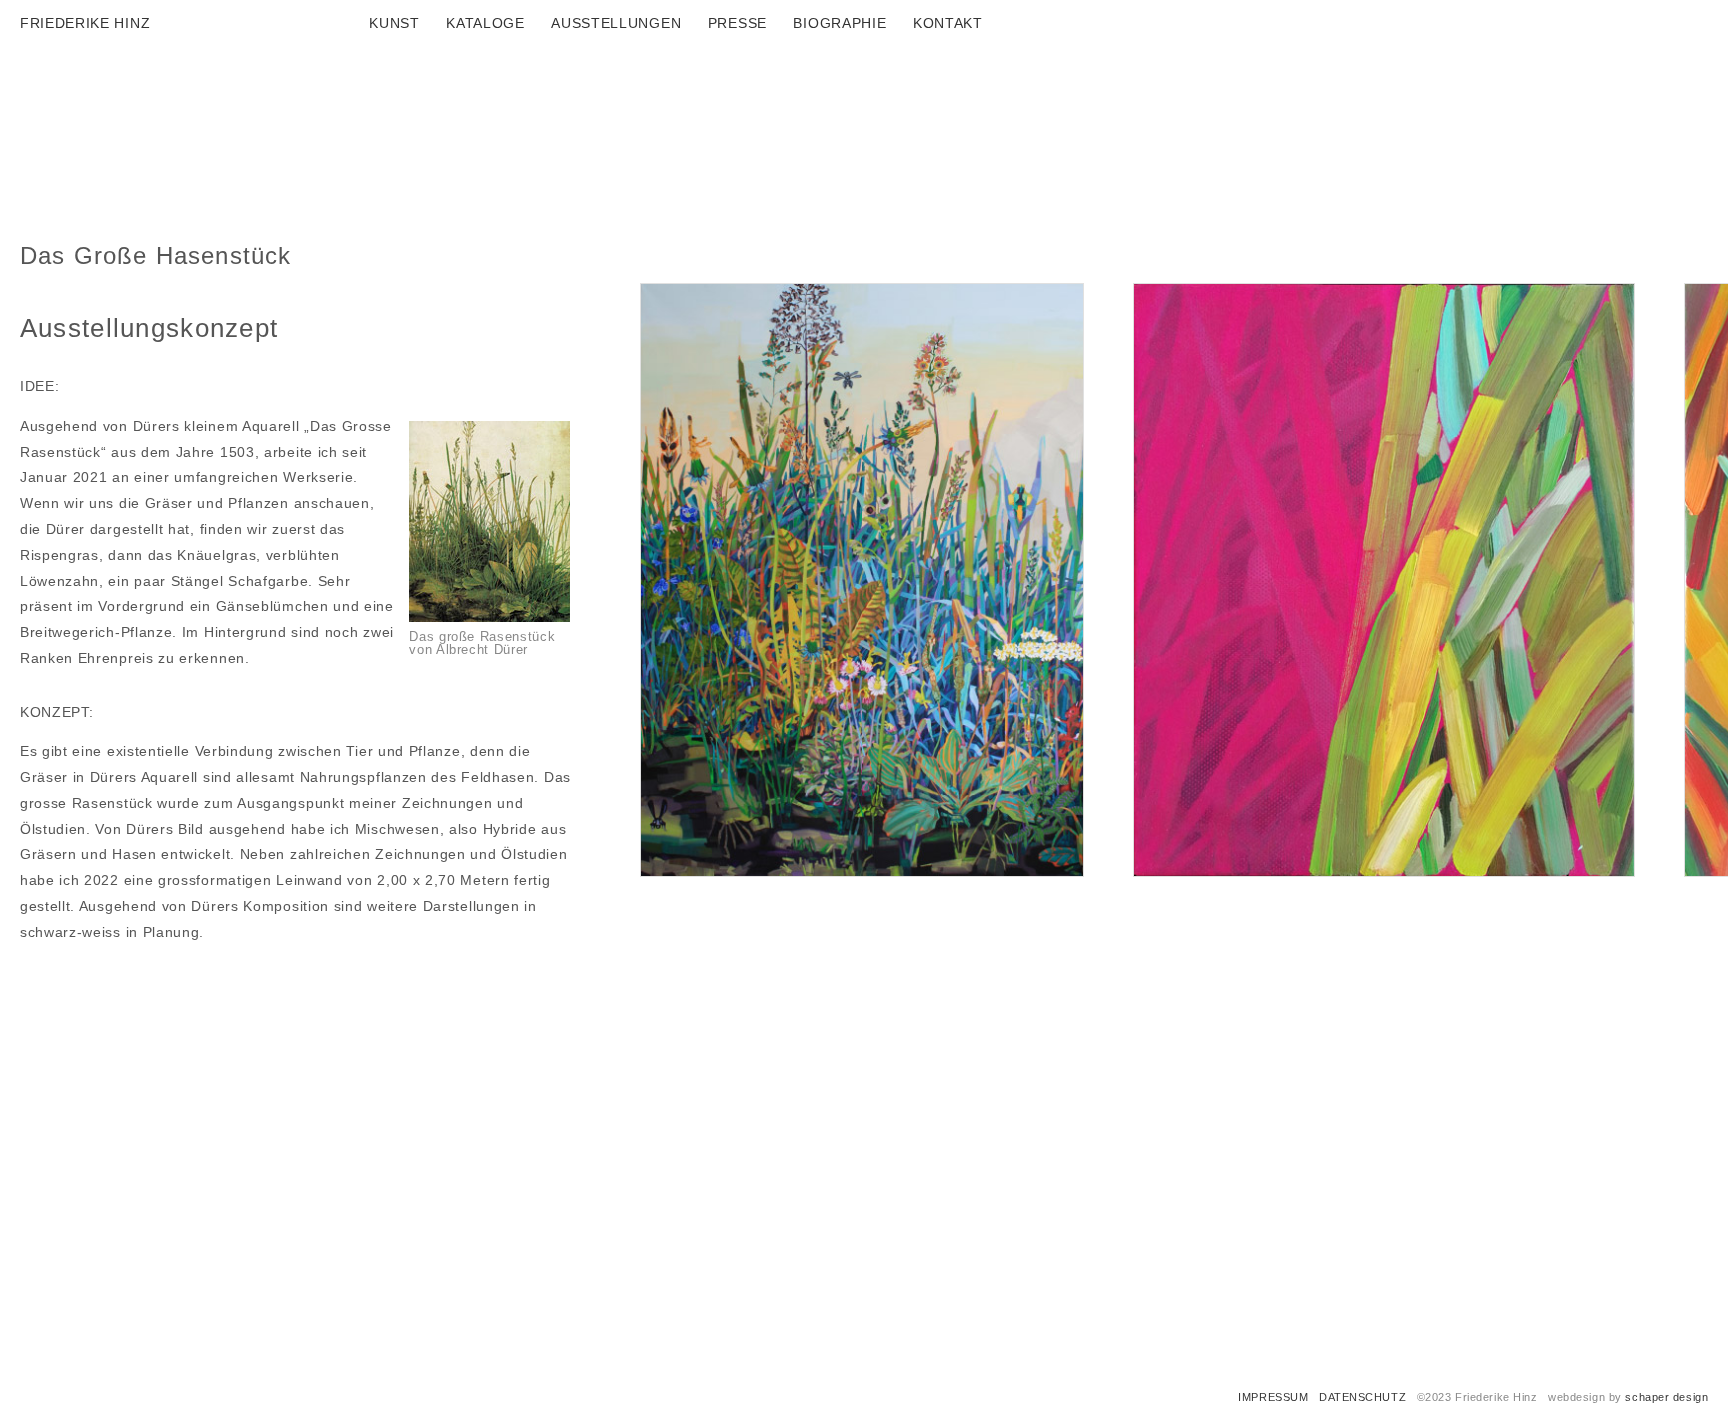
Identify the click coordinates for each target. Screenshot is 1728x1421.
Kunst (394, 23)
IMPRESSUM (1273, 1397)
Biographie (839, 23)
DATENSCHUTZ (1362, 1397)
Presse (737, 23)
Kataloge (485, 23)
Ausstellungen (616, 23)
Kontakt (948, 23)
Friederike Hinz (85, 23)
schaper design (1666, 1397)
